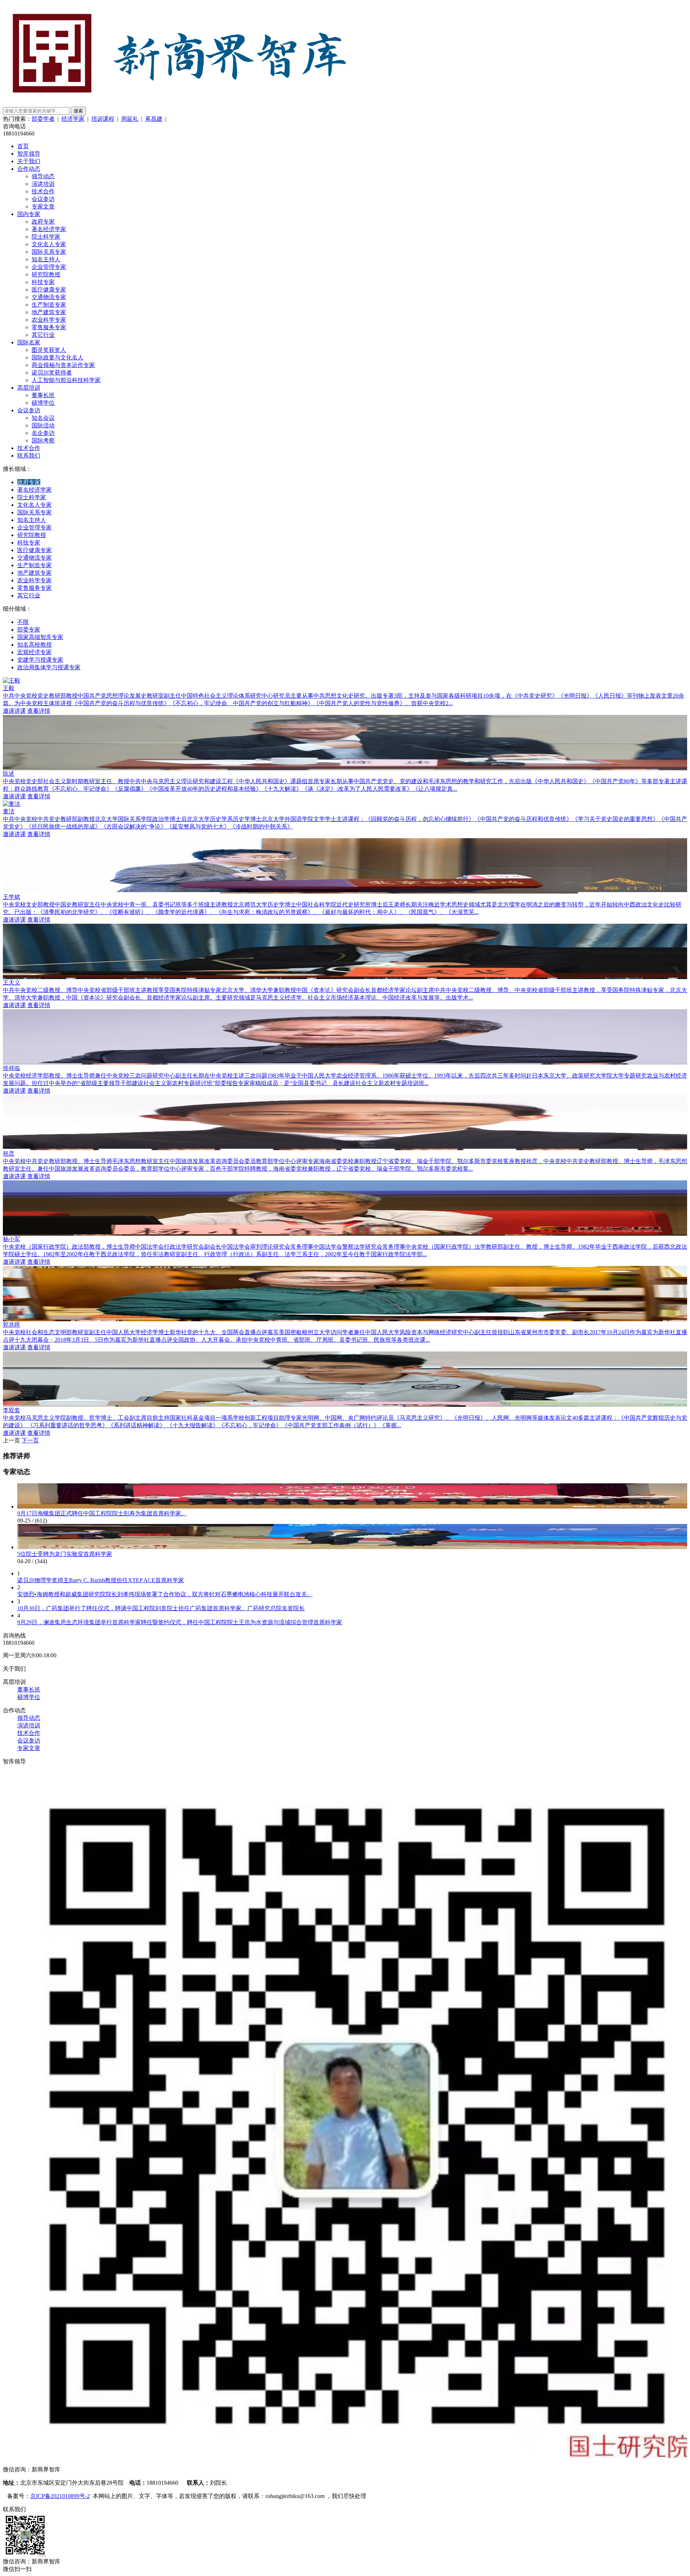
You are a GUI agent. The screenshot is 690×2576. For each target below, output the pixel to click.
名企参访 (43, 433)
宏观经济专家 (34, 652)
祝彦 (9, 1154)
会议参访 (43, 199)
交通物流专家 (49, 297)
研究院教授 (46, 274)
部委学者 (43, 119)
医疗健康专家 (49, 290)
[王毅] (11, 681)
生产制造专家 (49, 305)
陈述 (9, 774)
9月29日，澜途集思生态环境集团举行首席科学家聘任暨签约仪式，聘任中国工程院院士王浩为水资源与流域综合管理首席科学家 (180, 1622)
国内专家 (29, 214)
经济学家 (73, 119)
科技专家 (43, 282)
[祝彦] (345, 1147)
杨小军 (11, 1239)
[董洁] (11, 804)
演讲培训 (43, 184)
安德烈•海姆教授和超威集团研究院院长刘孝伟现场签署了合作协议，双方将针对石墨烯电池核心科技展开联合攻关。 (165, 1594)
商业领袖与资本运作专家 (63, 365)
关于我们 (29, 161)
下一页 (30, 1440)
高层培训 (29, 388)
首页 (23, 146)
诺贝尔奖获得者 (52, 373)
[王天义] (345, 976)
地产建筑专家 (49, 312)
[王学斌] (345, 890)
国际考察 (43, 440)
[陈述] (345, 767)
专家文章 (43, 206)
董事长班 (43, 395)
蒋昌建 (154, 119)
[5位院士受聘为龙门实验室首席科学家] (352, 1547)
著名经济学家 (49, 229)
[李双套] (345, 1403)
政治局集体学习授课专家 (49, 667)
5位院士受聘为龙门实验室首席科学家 (65, 1554)
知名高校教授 (34, 645)
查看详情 (39, 711)
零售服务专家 (49, 327)
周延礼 (130, 119)
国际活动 (43, 425)
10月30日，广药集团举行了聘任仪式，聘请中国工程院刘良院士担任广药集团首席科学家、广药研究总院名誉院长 (161, 1608)
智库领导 (29, 154)
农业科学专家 (49, 320)
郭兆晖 (11, 1325)
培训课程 (103, 119)
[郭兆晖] (345, 1318)
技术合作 (43, 191)
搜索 (78, 111)
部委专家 (29, 630)
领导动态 (43, 176)
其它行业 (43, 335)
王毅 (9, 688)
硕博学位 (43, 403)
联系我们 (29, 456)
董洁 (9, 811)
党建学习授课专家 (40, 660)
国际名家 (29, 342)
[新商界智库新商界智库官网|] (179, 103)
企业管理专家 (49, 267)
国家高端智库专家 (40, 637)
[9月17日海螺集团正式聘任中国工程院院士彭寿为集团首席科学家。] (352, 1507)
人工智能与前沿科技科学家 (66, 380)
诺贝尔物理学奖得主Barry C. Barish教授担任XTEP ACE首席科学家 (101, 1580)
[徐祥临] (345, 1061)
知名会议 (43, 418)
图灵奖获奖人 (49, 350)
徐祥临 (11, 1068)
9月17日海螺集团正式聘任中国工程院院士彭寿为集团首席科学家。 (102, 1513)
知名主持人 (46, 259)
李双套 (11, 1410)
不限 (23, 622)
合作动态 (29, 169)
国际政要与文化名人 (57, 357)
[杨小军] (345, 1232)
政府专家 (43, 222)
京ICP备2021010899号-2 (60, 2496)
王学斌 (11, 897)
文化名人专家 (49, 244)
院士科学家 (46, 237)
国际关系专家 (49, 252)
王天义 (11, 982)
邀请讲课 (14, 711)
